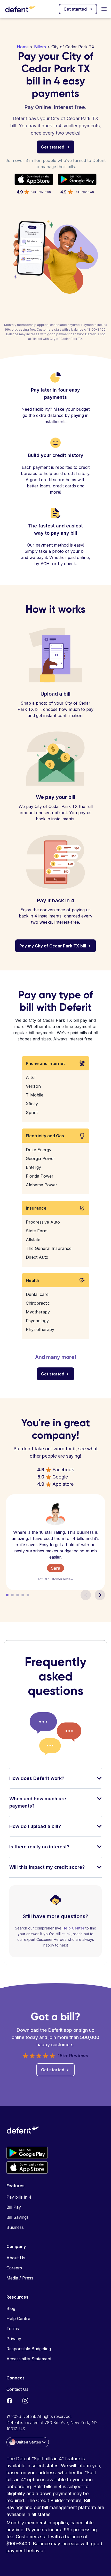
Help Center (73, 1928)
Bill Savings (18, 2217)
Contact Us (17, 2389)
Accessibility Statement (29, 2359)
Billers (40, 47)
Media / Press (20, 2278)
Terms (13, 2329)
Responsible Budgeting (29, 2349)
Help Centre (18, 2318)
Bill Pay (14, 2207)
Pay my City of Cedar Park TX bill (53, 946)
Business (15, 2227)
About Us (16, 2258)
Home (23, 47)
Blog (11, 2308)
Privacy (14, 2339)
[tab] (55, 1782)
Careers (14, 2268)
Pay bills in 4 (19, 2197)
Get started (75, 9)
